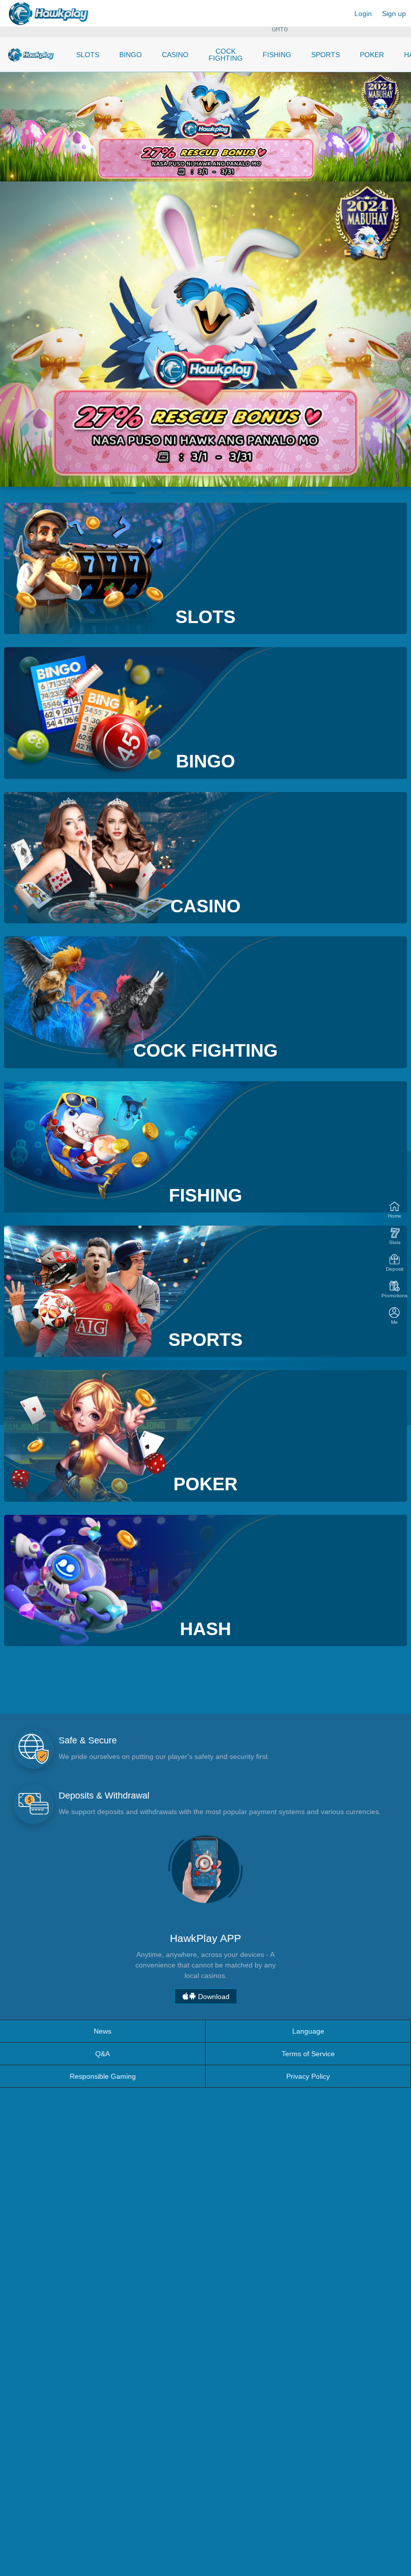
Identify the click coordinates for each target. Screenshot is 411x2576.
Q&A (102, 2054)
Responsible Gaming (103, 2076)
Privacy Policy (308, 2076)
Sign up (394, 14)
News (102, 2031)
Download (213, 1997)
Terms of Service (308, 2054)
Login (363, 14)
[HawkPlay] (31, 55)
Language (308, 2031)
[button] (95, 493)
